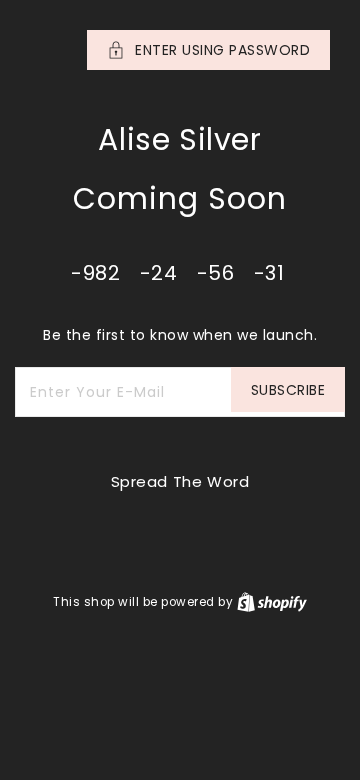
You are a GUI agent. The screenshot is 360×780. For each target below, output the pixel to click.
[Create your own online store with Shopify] (272, 601)
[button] (180, 50)
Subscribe (288, 390)
